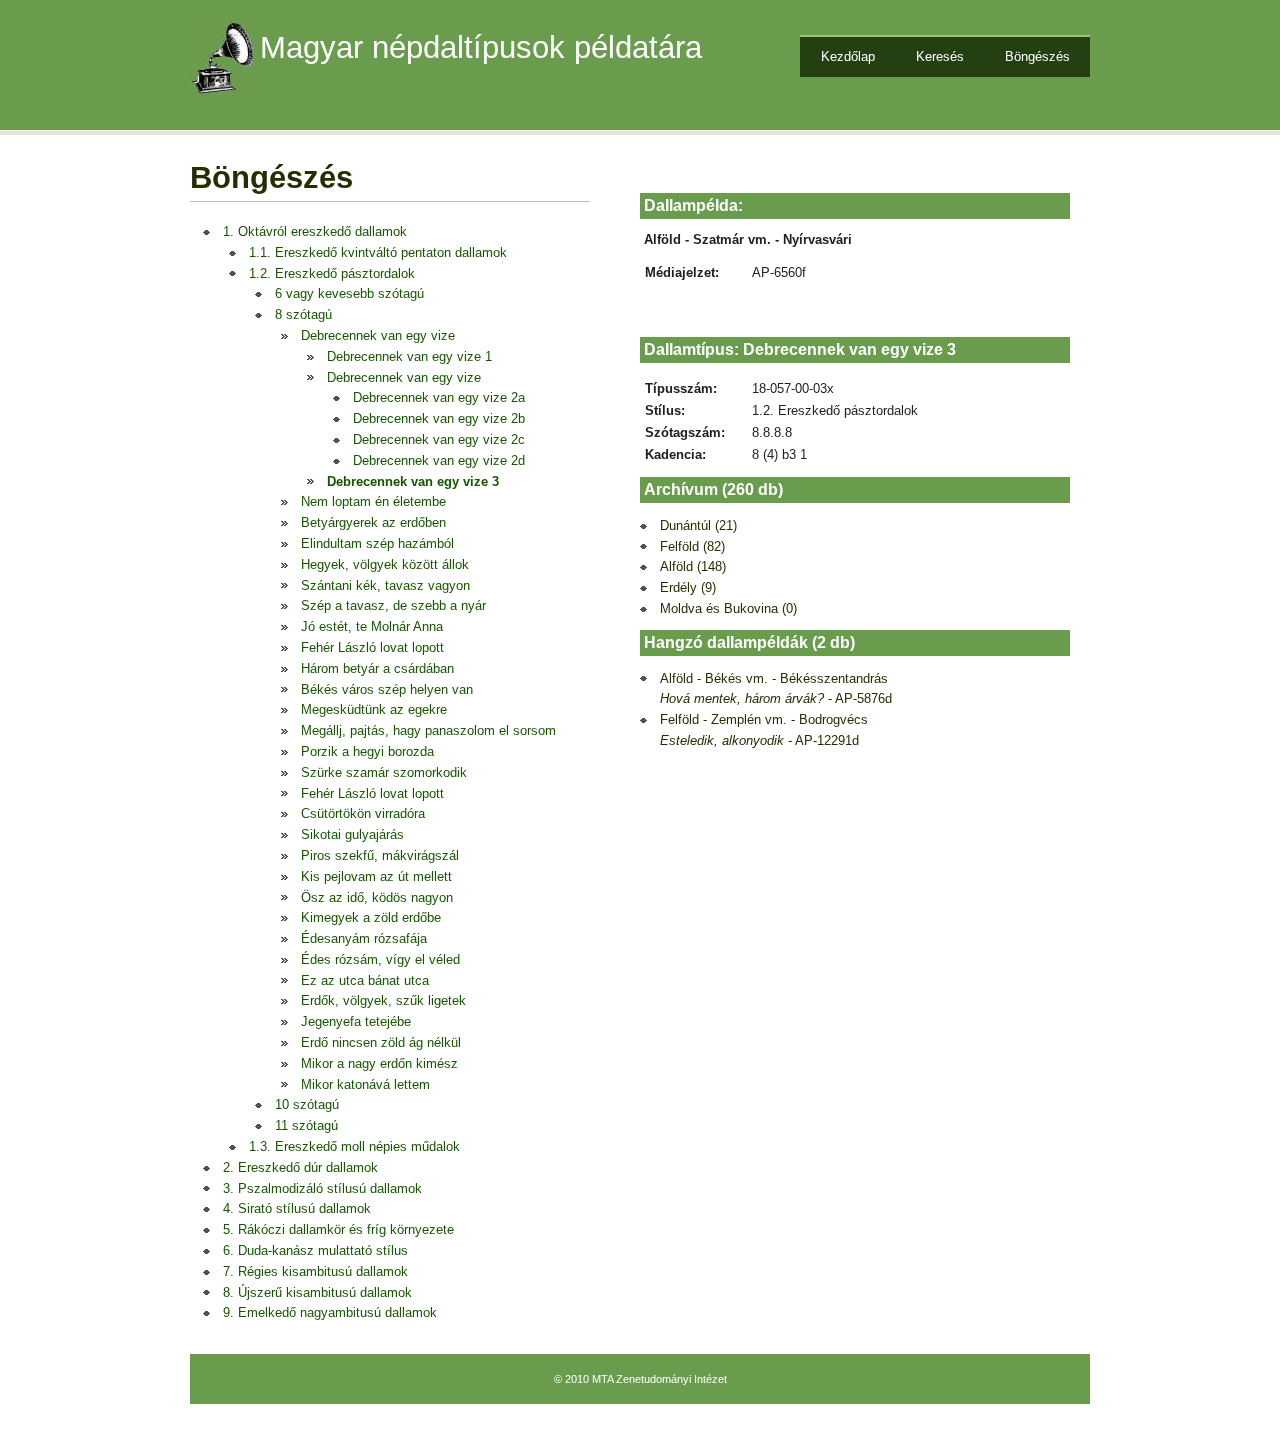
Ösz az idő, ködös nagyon (377, 897)
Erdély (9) (688, 587)
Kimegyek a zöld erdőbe (371, 917)
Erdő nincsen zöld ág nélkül (381, 1042)
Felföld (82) (692, 546)
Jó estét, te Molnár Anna (372, 626)
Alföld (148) (693, 566)
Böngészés (1037, 56)
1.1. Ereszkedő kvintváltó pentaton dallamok (378, 252)
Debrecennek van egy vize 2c (439, 439)
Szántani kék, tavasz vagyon (385, 585)
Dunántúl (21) (698, 525)
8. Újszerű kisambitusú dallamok (317, 1292)
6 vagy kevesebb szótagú (349, 293)
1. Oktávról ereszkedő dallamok (315, 231)
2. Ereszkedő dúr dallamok (300, 1167)
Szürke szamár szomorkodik (384, 772)
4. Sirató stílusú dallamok (297, 1208)
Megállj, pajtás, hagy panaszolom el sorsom (428, 730)
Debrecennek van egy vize (378, 335)
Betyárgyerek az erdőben (373, 522)
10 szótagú (307, 1104)
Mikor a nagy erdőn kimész (379, 1063)
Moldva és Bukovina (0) (728, 608)
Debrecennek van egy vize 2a (439, 397)
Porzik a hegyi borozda (367, 751)
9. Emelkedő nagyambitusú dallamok (330, 1312)
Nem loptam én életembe (373, 501)
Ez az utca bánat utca (365, 980)
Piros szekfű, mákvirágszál (380, 855)
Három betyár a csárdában (377, 668)
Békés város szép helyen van (387, 689)
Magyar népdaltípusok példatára (481, 47)
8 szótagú (303, 314)
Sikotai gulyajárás (352, 834)
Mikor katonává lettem (365, 1084)
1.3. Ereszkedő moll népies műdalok (354, 1146)
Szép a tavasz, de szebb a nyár (393, 605)
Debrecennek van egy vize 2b (439, 418)
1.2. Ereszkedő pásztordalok (332, 273)
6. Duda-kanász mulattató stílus (315, 1250)
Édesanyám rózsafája (364, 938)
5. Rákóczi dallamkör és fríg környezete (338, 1229)
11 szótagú (306, 1125)
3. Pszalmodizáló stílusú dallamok (322, 1188)
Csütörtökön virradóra (363, 813)
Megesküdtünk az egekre (374, 709)
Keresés (940, 56)
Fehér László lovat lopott (372, 647)
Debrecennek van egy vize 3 (413, 481)
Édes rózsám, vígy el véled (380, 959)
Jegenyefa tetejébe (356, 1021)
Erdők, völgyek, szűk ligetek (383, 1000)
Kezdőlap (848, 56)
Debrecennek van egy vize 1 (409, 356)
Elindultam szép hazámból (377, 543)
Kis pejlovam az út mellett (376, 876)
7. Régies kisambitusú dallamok (315, 1271)
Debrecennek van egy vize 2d (439, 460)
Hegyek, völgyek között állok (385, 564)
